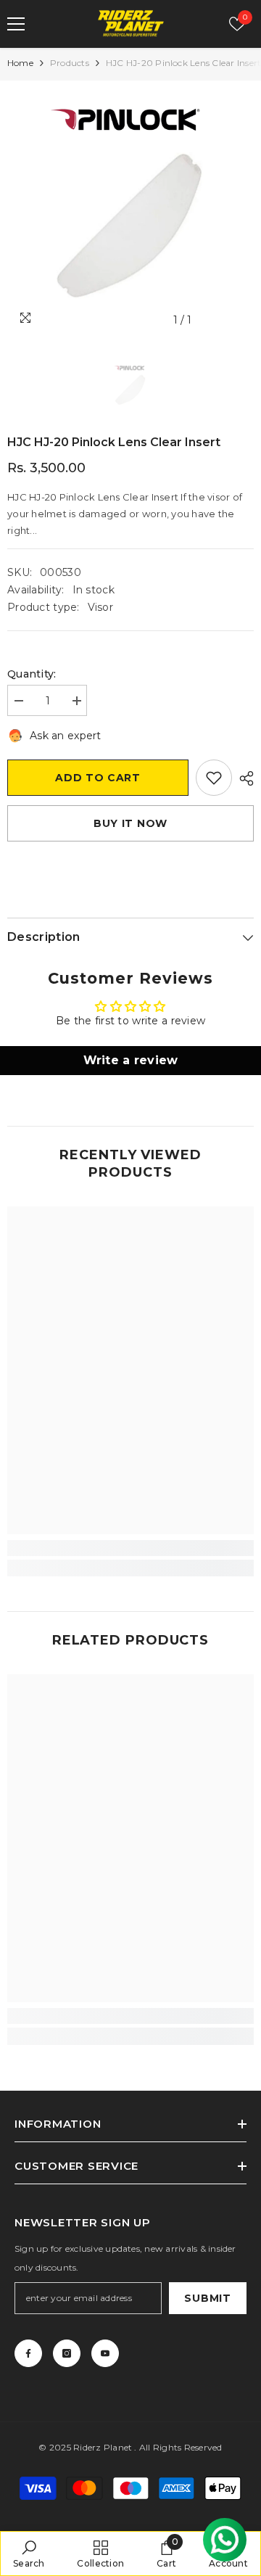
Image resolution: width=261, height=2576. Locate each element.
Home (20, 63)
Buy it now (130, 823)
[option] (130, 211)
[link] (130, 1548)
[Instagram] (67, 2353)
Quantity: (32, 674)
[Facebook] (28, 2353)
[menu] (16, 24)
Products (70, 63)
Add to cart (98, 778)
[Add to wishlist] (214, 778)
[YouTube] (105, 2353)
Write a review (131, 1060)
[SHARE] (243, 778)
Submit (207, 2298)
